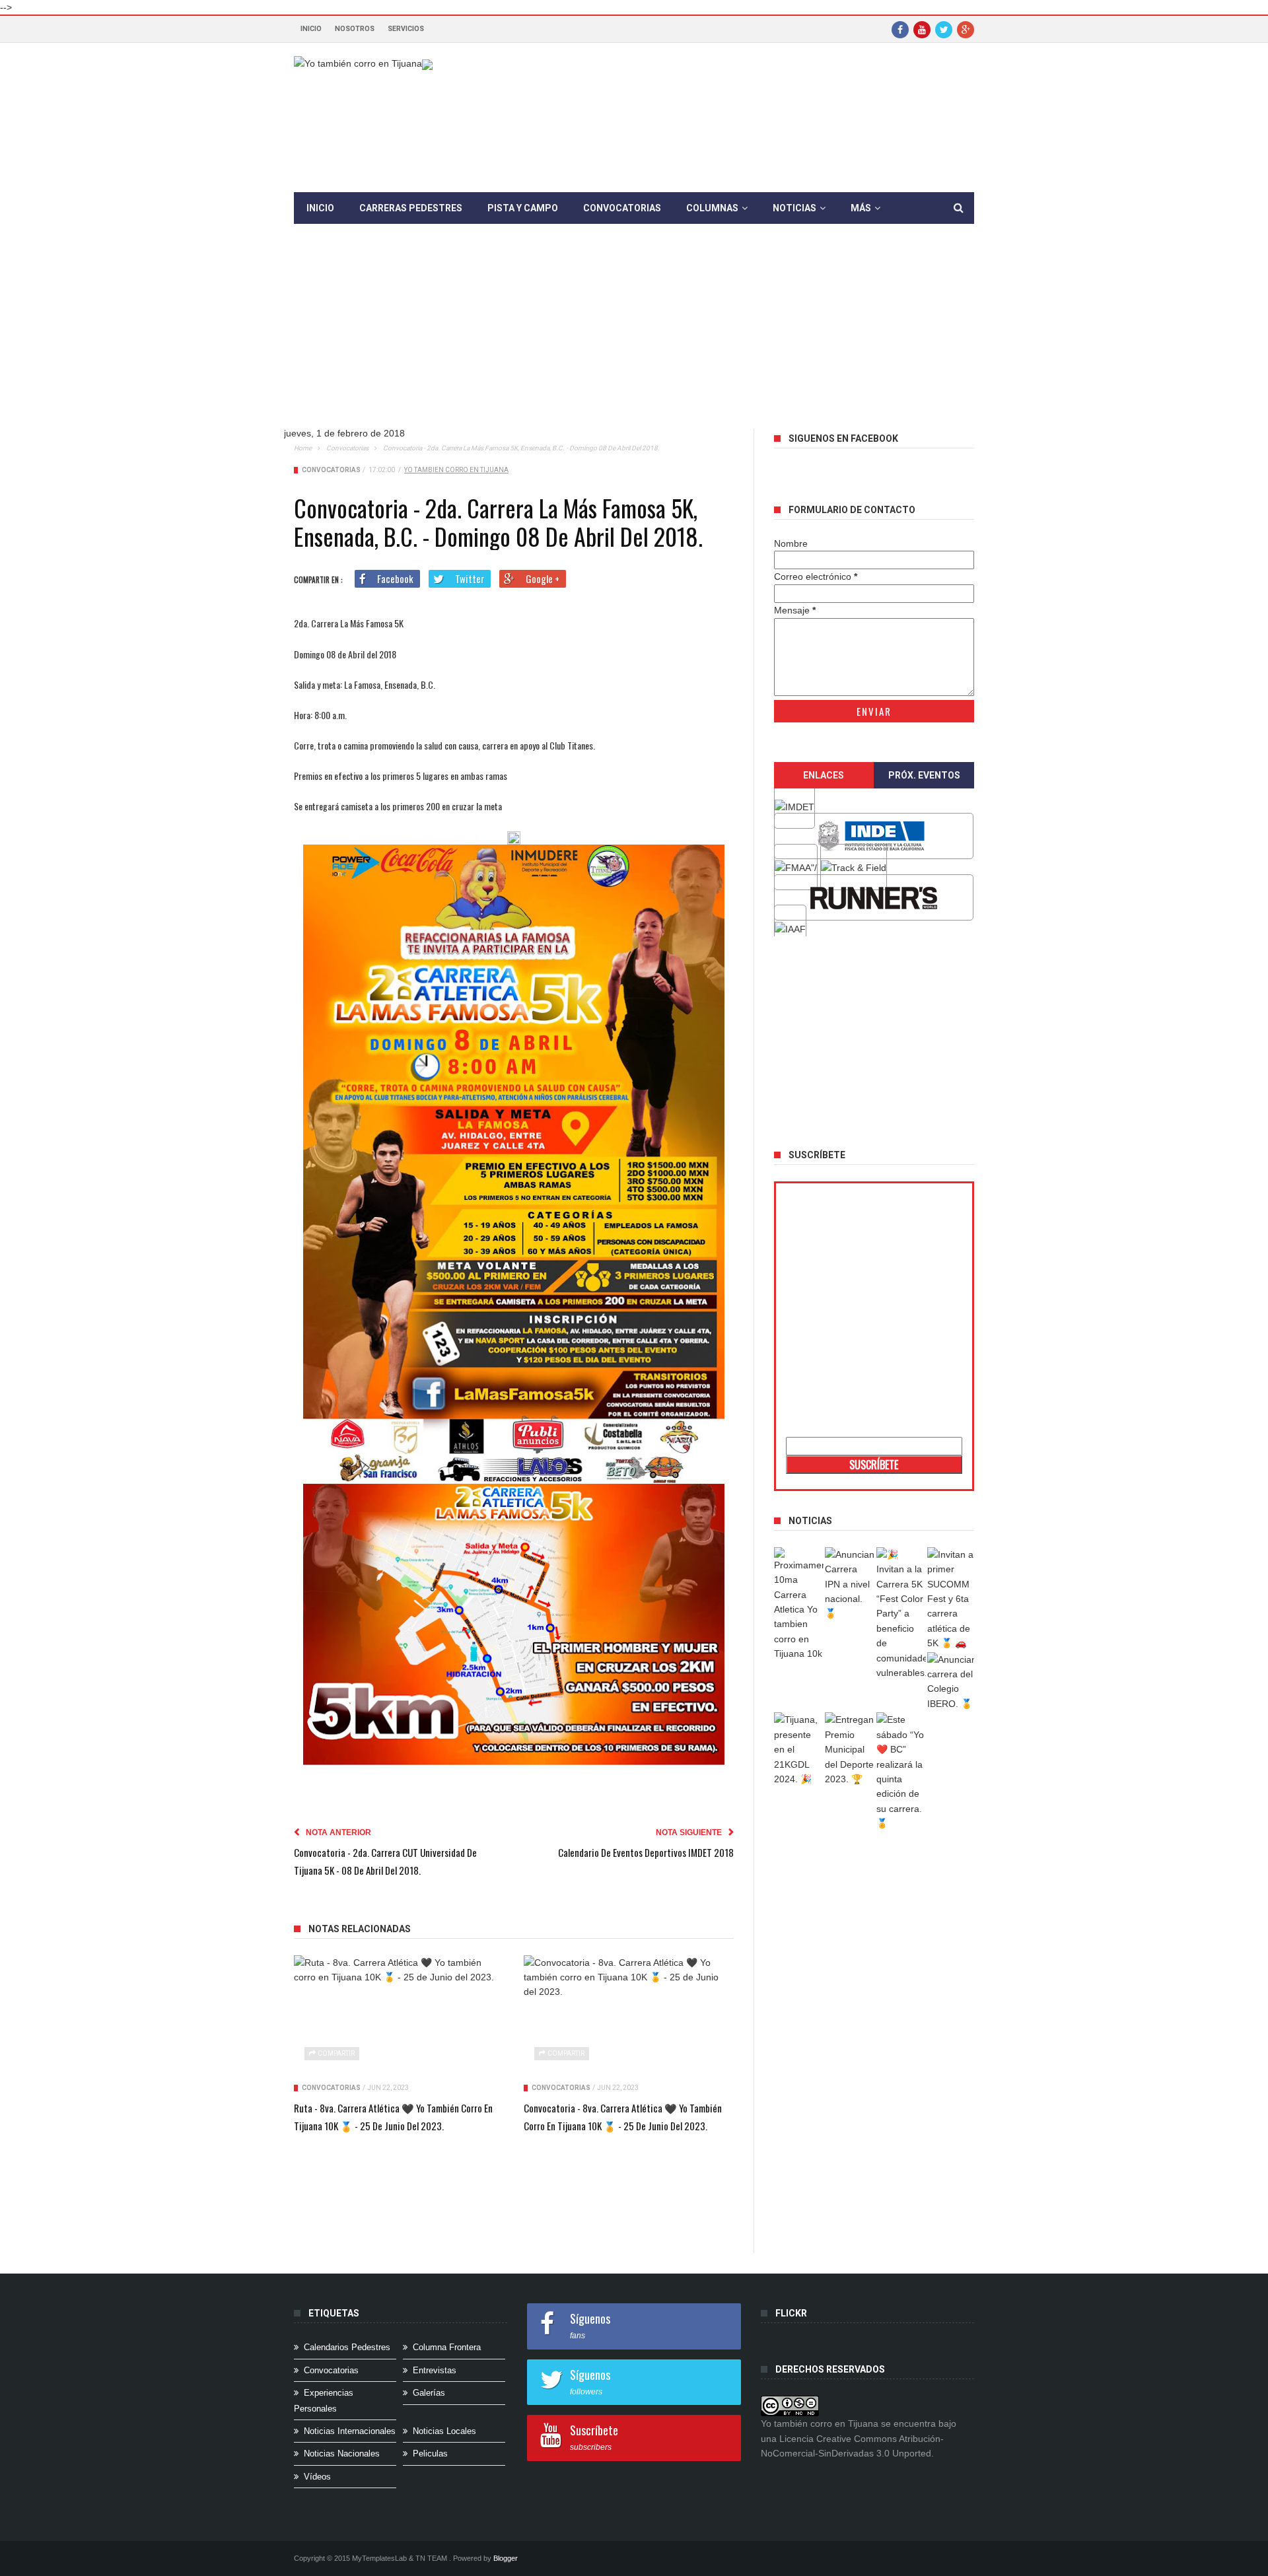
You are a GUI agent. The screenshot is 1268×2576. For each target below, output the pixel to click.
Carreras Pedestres (411, 208)
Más (861, 208)
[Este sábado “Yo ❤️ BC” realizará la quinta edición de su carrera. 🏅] (901, 1771)
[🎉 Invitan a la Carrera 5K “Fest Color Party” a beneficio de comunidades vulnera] (901, 1614)
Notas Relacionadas (360, 1929)
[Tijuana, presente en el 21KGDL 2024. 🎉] (799, 1749)
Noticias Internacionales (350, 2431)
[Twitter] (944, 29)
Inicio (311, 29)
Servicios (406, 29)
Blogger (506, 2558)
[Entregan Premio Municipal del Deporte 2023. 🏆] (850, 1749)
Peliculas (430, 2454)
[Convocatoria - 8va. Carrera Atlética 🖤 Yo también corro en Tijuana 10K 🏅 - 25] (629, 2015)
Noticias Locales (444, 2431)
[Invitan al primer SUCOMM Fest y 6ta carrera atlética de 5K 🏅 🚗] (952, 1599)
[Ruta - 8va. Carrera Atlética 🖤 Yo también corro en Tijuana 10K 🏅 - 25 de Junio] (399, 2015)
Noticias (794, 208)
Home (303, 448)
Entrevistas (435, 2370)
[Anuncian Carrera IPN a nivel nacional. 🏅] (850, 1584)
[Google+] (966, 29)
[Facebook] (900, 29)
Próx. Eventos (924, 775)
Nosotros (355, 29)
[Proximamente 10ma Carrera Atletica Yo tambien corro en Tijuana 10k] (799, 1604)
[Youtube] (922, 29)
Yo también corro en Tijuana (456, 470)
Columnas (712, 208)
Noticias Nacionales (342, 2454)
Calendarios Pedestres (347, 2347)
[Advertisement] (634, 336)
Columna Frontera (447, 2347)
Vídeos (317, 2477)
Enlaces (824, 775)
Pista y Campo (523, 208)
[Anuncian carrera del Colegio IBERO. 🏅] (952, 1682)
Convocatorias (622, 208)
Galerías (429, 2393)
